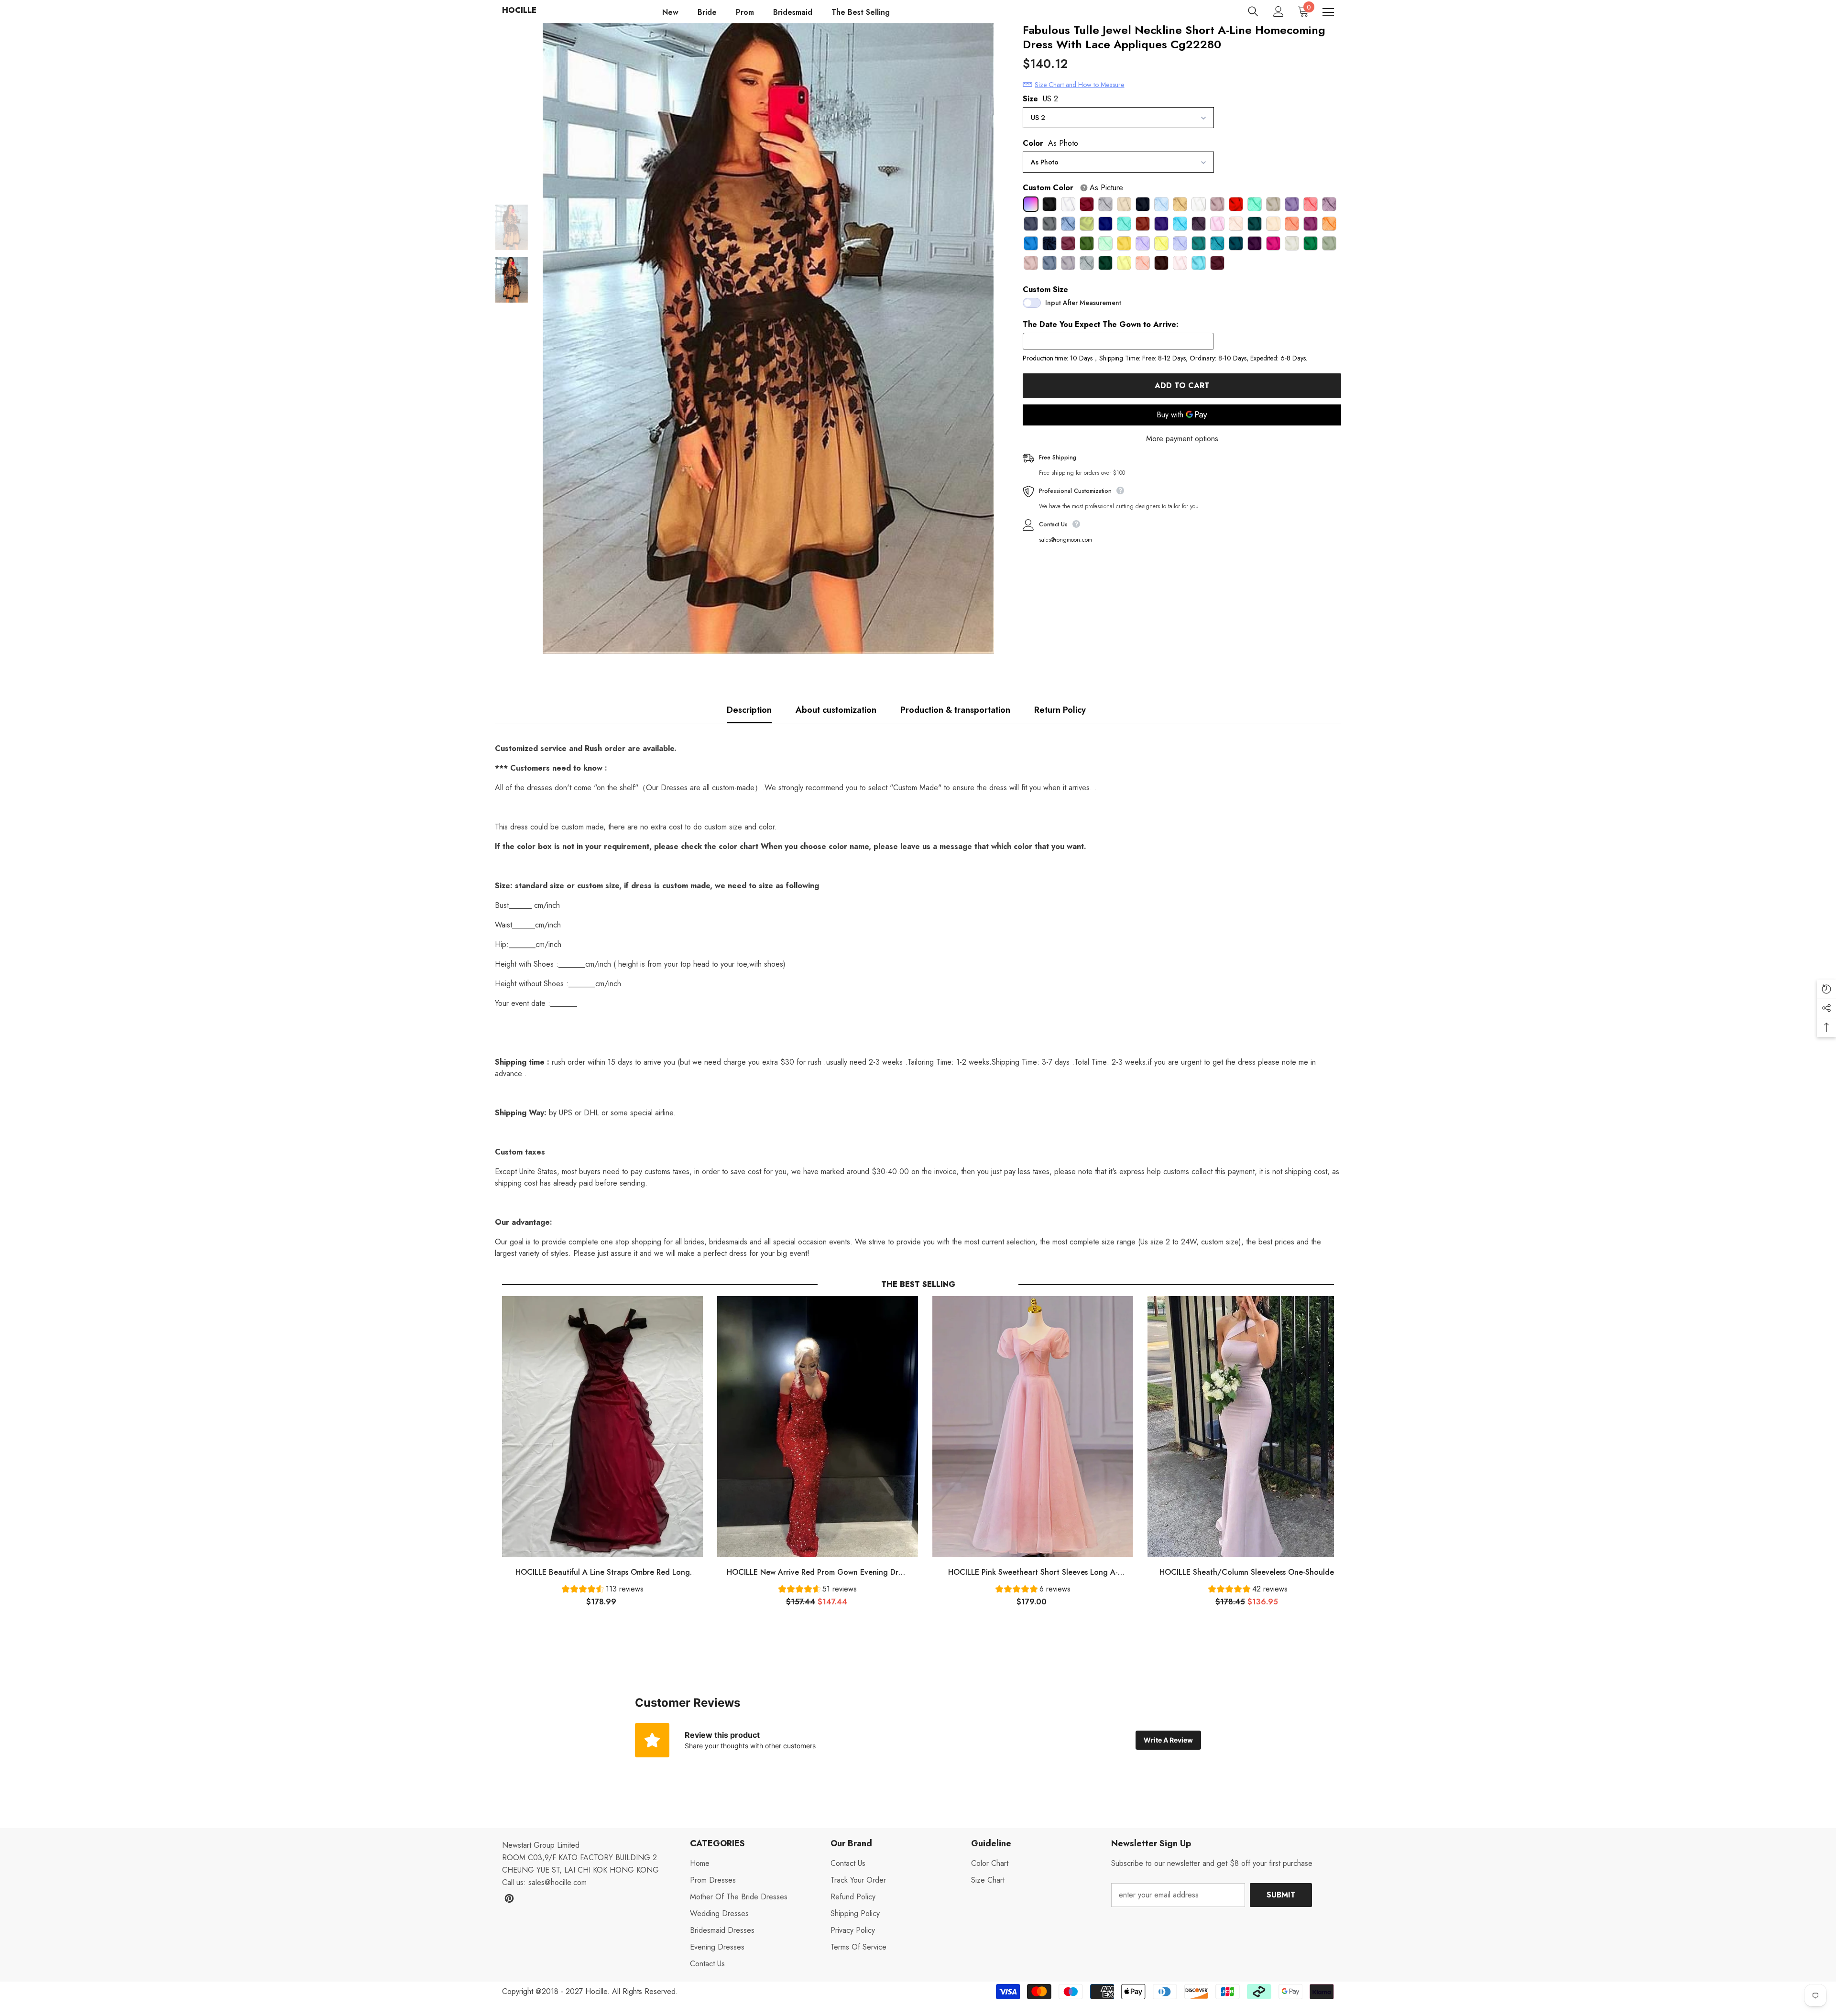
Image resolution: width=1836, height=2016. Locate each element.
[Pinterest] (509, 1898)
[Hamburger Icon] (1328, 12)
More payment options (1182, 439)
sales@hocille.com (557, 1882)
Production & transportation (955, 710)
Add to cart (1182, 386)
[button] (603, 1590)
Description (749, 710)
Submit (1281, 1895)
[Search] (1253, 11)
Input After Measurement (1083, 303)
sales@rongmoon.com (1066, 540)
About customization (836, 710)
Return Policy (1060, 710)
